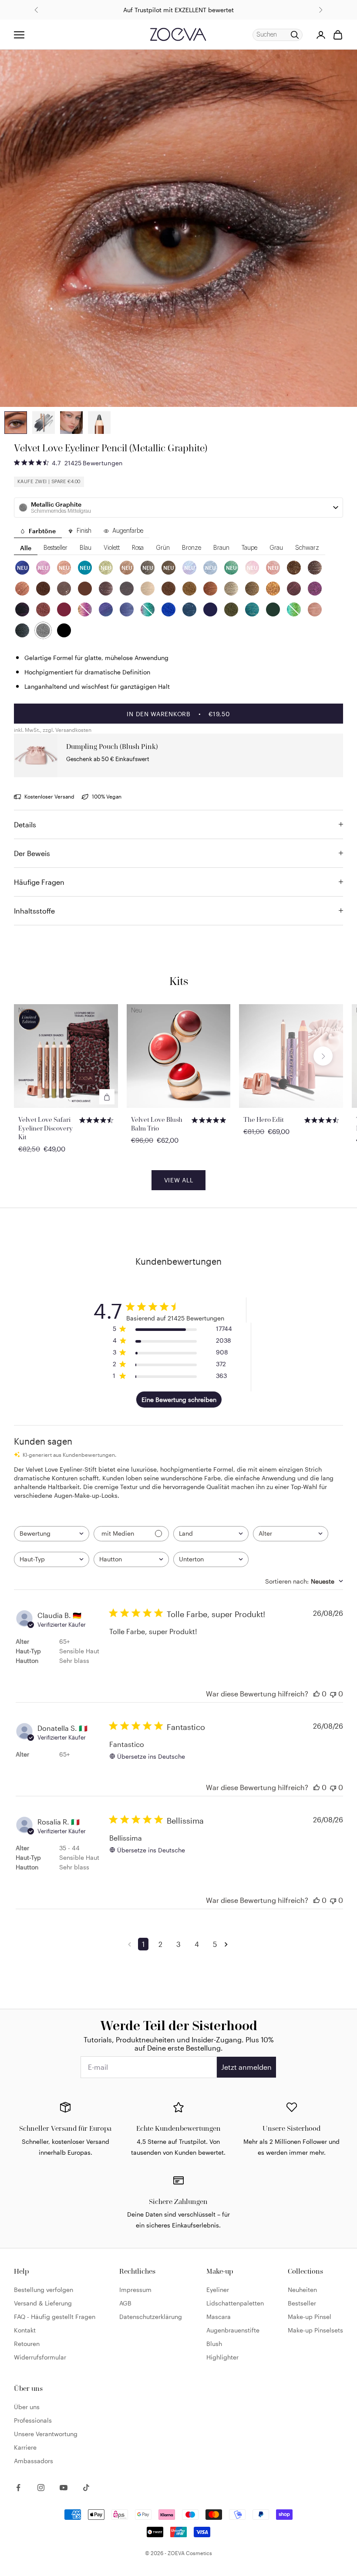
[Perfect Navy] (210, 609)
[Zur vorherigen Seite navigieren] (131, 1944)
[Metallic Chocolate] (294, 568)
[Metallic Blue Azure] (106, 609)
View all (179, 1180)
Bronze (192, 548)
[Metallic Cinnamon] (22, 589)
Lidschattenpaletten (235, 2303)
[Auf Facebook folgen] (18, 2488)
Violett (112, 548)
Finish (84, 531)
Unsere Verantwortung (46, 2434)
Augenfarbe (128, 531)
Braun (221, 548)
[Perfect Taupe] (127, 589)
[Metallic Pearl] (231, 589)
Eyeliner (218, 2290)
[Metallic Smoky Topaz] (315, 568)
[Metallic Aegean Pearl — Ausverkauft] (294, 609)
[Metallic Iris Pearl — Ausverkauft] (85, 609)
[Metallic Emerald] (252, 609)
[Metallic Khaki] (231, 609)
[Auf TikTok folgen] (86, 2488)
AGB (125, 2303)
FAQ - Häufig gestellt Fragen (55, 2317)
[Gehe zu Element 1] (44, 423)
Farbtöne (42, 531)
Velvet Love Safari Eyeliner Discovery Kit (45, 1128)
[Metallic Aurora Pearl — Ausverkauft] (148, 609)
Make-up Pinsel (310, 2317)
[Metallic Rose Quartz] (315, 609)
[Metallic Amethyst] (315, 589)
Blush (214, 2344)
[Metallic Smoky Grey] (22, 630)
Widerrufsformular (40, 2357)
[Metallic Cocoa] (43, 589)
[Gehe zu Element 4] (99, 423)
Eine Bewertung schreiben (179, 1400)
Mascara (219, 2317)
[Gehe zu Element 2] (16, 423)
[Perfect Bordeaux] (64, 609)
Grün (163, 548)
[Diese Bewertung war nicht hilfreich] (333, 1694)
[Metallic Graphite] (43, 630)
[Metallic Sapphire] (127, 609)
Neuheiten (302, 2290)
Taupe (249, 548)
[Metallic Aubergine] (294, 589)
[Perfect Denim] (189, 609)
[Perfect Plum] (22, 609)
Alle (26, 548)
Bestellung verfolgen (44, 2290)
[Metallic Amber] (273, 589)
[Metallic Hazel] (168, 589)
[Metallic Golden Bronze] (252, 589)
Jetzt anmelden (246, 2067)
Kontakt (25, 2330)
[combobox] (52, 1534)
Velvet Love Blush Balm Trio (157, 1124)
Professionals (33, 2420)
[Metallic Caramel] (210, 589)
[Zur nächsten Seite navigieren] (228, 1944)
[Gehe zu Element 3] (71, 423)
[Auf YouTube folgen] (64, 2488)
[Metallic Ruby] (43, 609)
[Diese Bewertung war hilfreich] (317, 1694)
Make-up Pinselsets (315, 2330)
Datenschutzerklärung (151, 2317)
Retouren (27, 2344)
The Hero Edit (264, 1119)
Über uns (27, 2407)
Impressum (135, 2290)
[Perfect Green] (273, 609)
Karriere (25, 2447)
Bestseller (56, 548)
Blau (86, 548)
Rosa (138, 548)
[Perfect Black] (64, 630)
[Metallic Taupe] (106, 589)
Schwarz (307, 548)
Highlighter (222, 2357)
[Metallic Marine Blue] (168, 609)
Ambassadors (34, 2461)
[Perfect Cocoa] (85, 589)
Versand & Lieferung (43, 2303)
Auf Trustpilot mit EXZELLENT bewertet (178, 10)
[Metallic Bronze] (189, 589)
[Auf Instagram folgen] (41, 2488)
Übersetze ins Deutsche (151, 1756)
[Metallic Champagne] (148, 589)
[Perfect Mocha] (64, 589)
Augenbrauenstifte (233, 2330)
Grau (276, 548)
